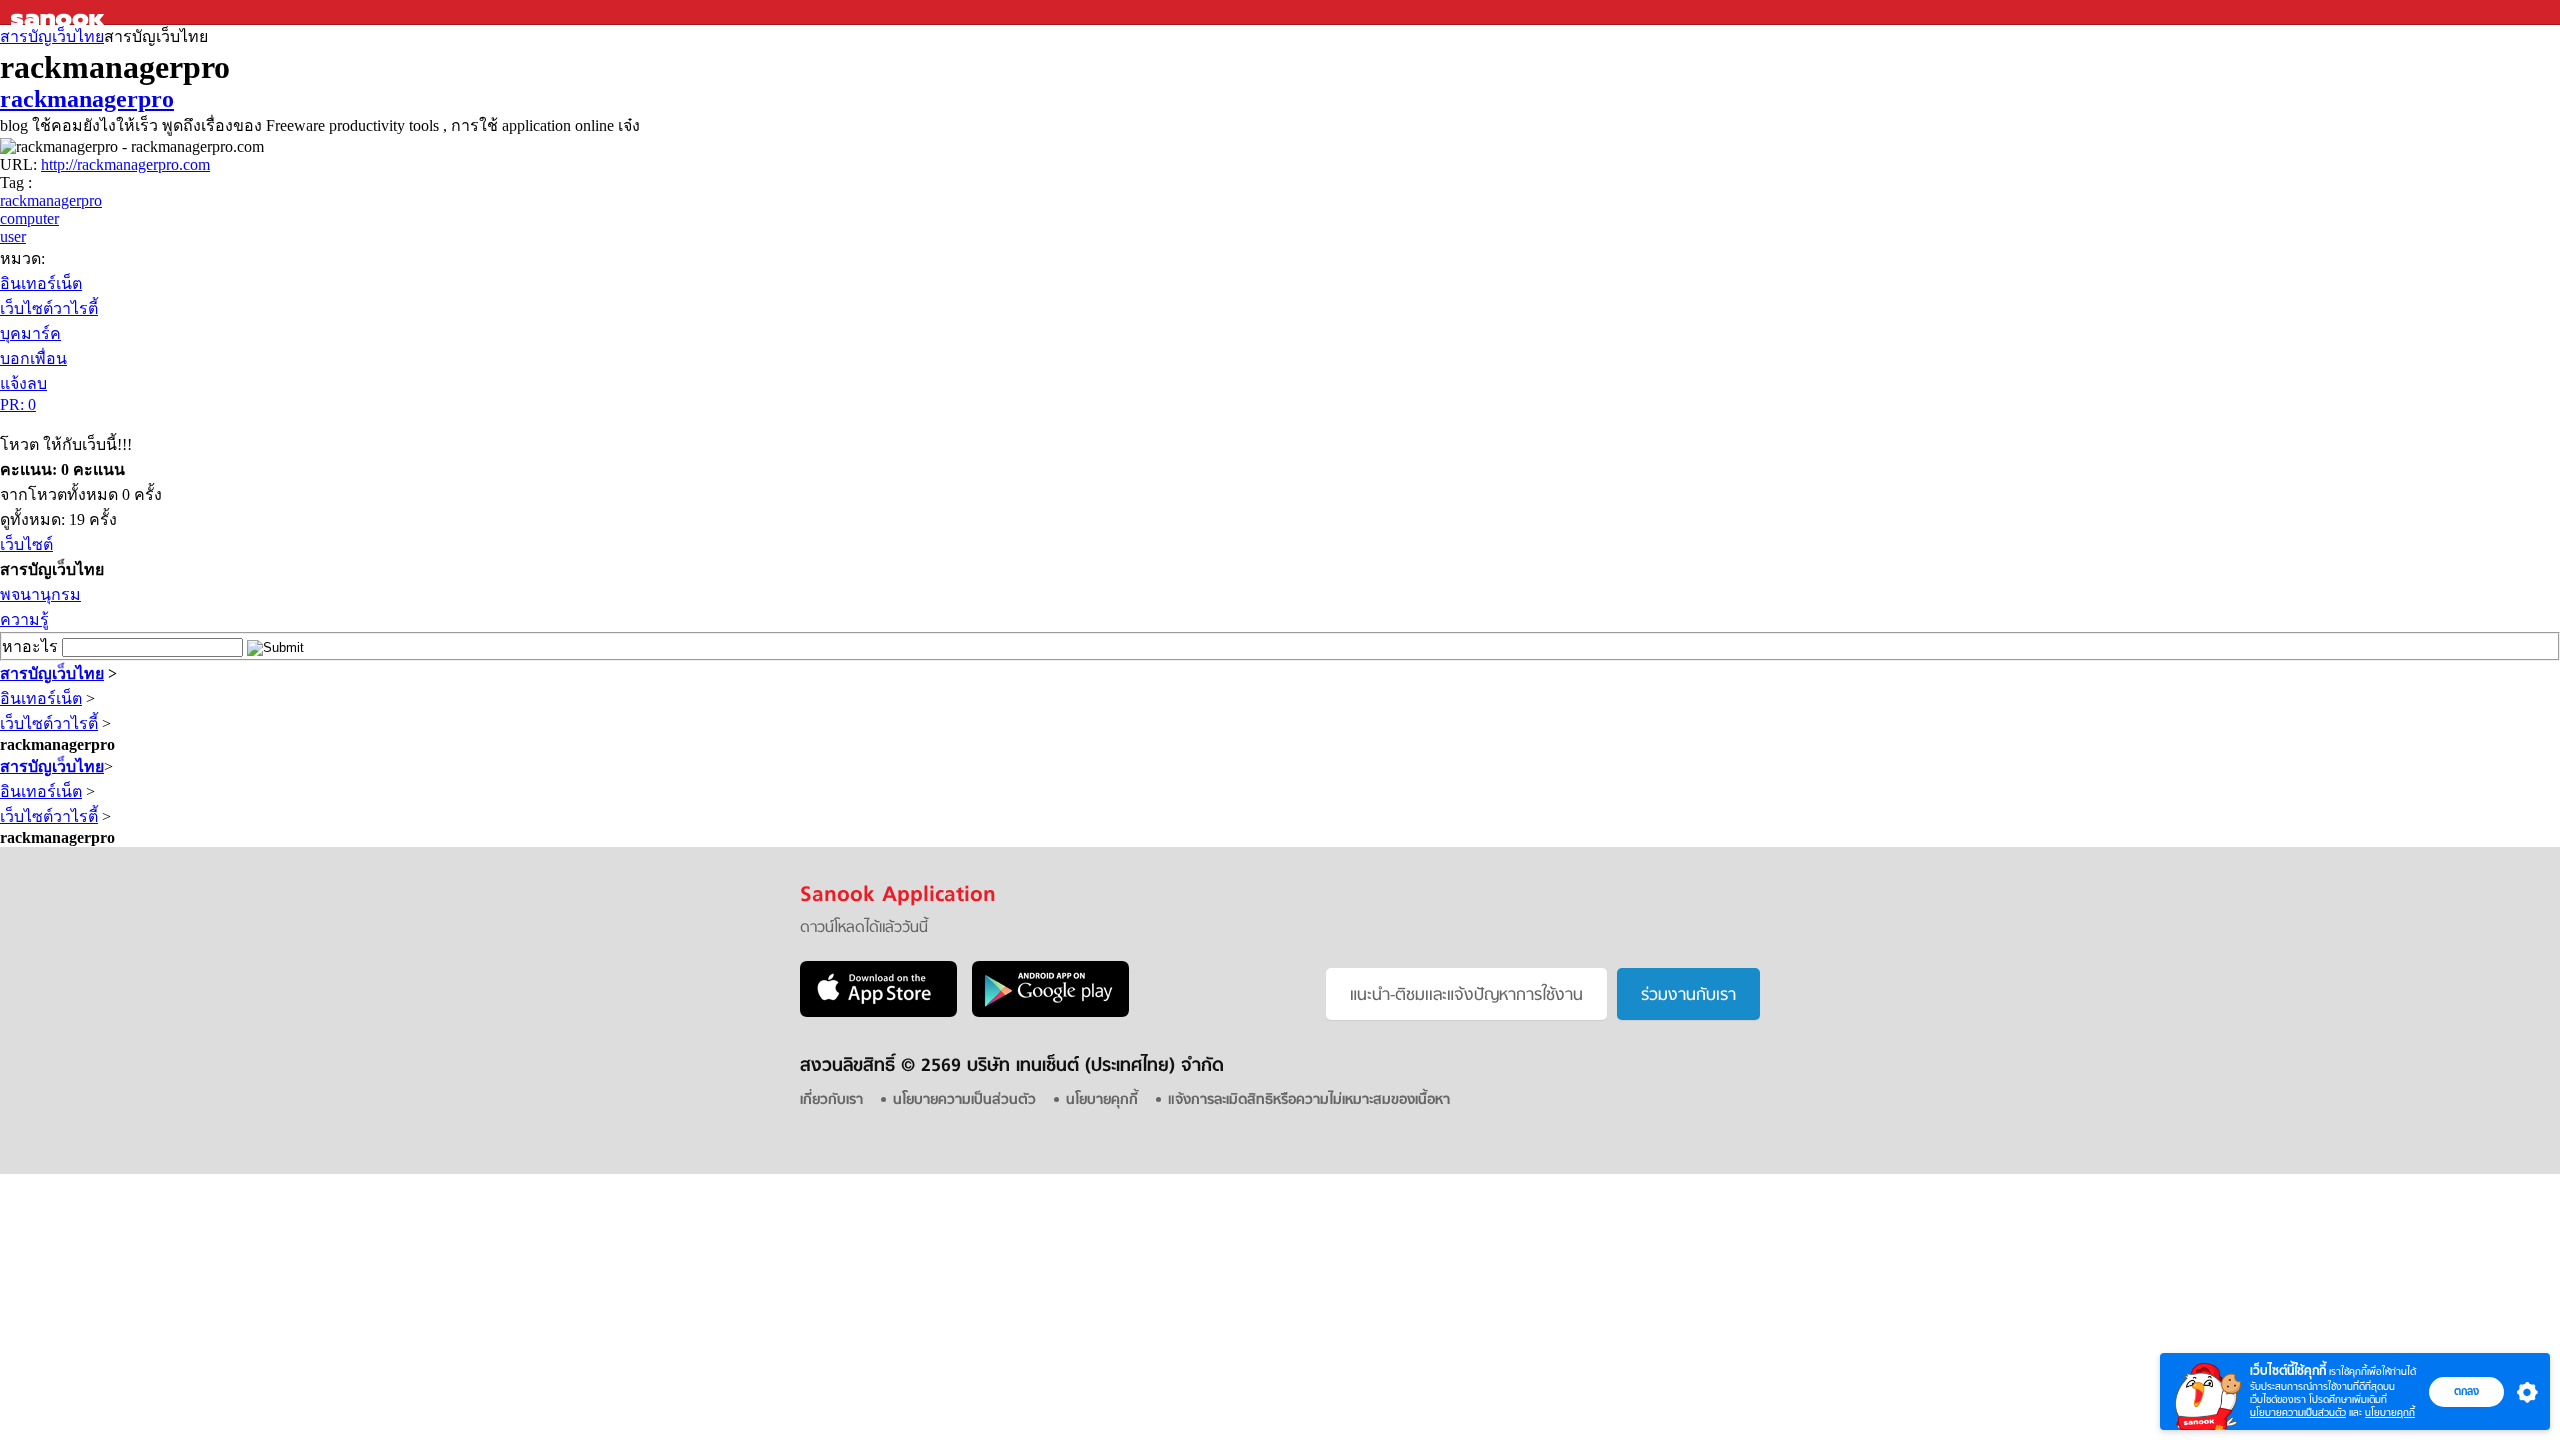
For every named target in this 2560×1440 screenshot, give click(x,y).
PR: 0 (18, 404)
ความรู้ (24, 619)
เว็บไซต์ (26, 544)
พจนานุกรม (40, 594)
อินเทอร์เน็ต (41, 283)
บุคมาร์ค (30, 333)
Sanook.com (60, 12)
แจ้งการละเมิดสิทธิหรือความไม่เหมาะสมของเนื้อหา (1309, 1100)
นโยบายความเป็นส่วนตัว (2298, 1412)
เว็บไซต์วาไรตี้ (49, 308)
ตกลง (2466, 1391)
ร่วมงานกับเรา (1688, 996)
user (13, 236)
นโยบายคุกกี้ (2390, 1412)
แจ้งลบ (23, 383)
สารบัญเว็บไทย (52, 36)
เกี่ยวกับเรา (831, 1100)
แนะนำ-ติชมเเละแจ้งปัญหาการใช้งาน (1466, 996)
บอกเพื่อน (33, 358)
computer (29, 218)
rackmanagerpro (87, 99)
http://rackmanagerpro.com (125, 164)
